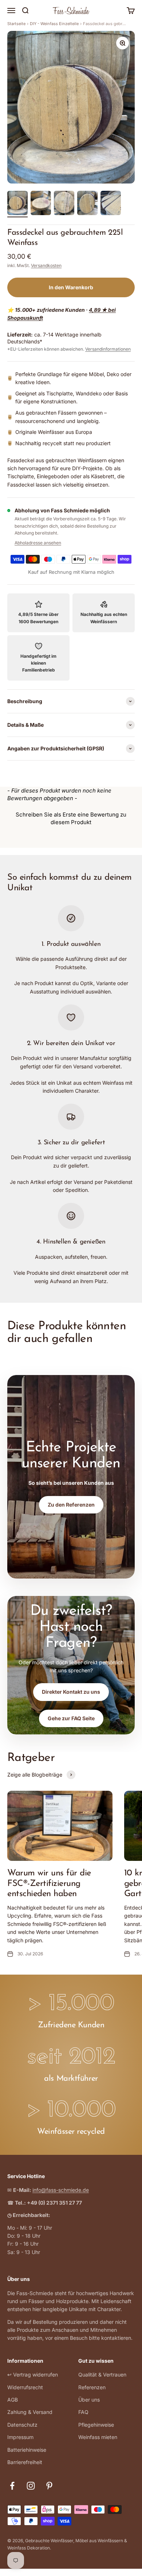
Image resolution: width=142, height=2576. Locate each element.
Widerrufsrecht (25, 2387)
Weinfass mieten (98, 2437)
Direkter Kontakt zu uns (71, 1692)
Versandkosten (46, 265)
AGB (13, 2400)
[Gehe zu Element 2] (41, 204)
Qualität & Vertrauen (102, 2375)
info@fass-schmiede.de (61, 2190)
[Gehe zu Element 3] (64, 204)
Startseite (16, 24)
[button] (71, 817)
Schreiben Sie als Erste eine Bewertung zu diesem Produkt (71, 818)
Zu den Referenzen (71, 1505)
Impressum (20, 2437)
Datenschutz (22, 2425)
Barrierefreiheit (25, 2462)
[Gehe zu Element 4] (87, 204)
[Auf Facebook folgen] (12, 2486)
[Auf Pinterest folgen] (49, 2486)
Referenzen (92, 2387)
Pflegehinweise (96, 2425)
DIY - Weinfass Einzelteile (54, 24)
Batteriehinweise (27, 2450)
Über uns (89, 2400)
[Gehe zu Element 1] (17, 204)
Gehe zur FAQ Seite (71, 1718)
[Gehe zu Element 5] (111, 204)
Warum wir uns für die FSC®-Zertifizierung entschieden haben (49, 1884)
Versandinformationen (108, 349)
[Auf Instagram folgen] (31, 2486)
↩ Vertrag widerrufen (33, 2375)
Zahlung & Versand (30, 2412)
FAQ (83, 2412)
